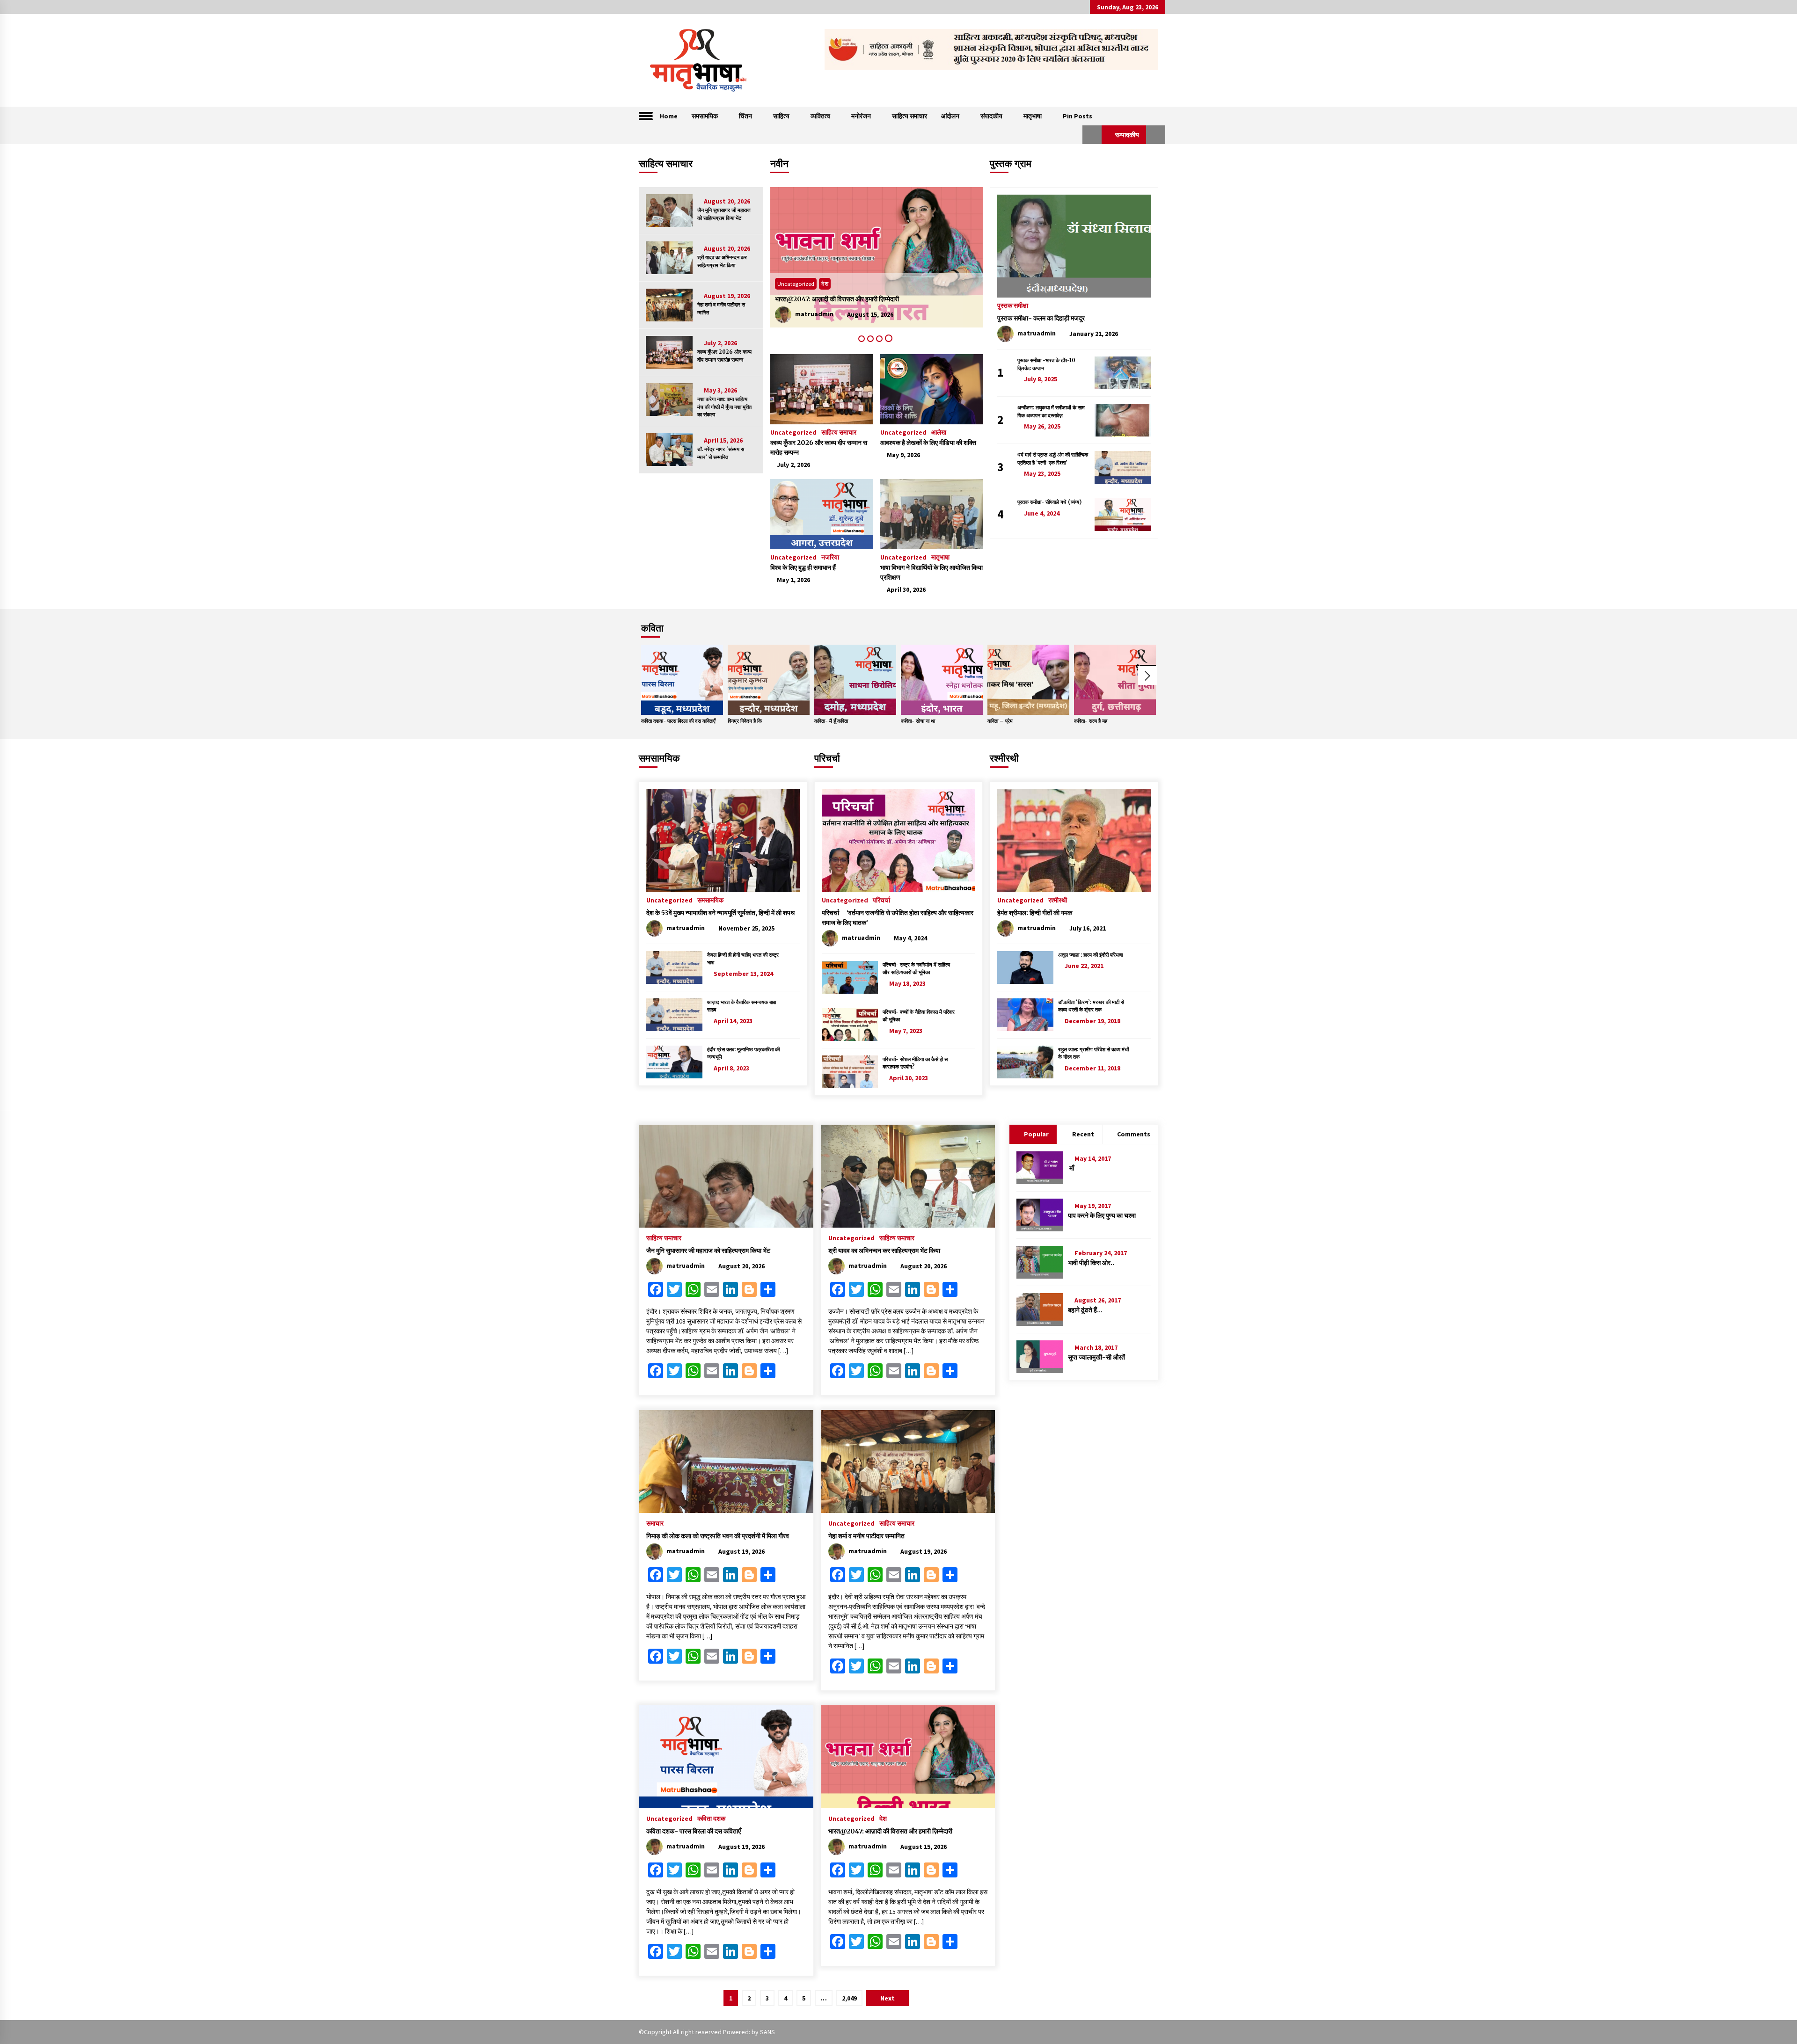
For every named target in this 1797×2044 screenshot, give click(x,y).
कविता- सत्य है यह (1091, 721)
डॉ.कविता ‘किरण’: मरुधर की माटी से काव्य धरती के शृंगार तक (1091, 1006)
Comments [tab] (1134, 1134)
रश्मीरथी (1004, 758)
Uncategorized (796, 284)
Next (1147, 676)
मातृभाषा (1033, 116)
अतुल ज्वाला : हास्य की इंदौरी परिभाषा (1090, 955)
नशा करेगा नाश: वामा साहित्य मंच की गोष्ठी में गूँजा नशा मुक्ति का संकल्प (724, 407)
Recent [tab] (1083, 1134)
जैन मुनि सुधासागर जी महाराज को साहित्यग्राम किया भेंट (724, 214)
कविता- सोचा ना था (918, 721)
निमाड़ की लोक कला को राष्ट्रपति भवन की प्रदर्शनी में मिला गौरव (718, 1536)
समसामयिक (705, 116)
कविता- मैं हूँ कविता (831, 721)
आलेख (939, 432)
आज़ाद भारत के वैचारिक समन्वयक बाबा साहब (741, 1006)
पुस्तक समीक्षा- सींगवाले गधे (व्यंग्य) (1049, 502)
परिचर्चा (827, 758)
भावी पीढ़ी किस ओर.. (1091, 1263)
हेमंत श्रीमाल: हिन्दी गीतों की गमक (1035, 913)
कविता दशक (835, 284)
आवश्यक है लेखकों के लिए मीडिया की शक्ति (928, 443)
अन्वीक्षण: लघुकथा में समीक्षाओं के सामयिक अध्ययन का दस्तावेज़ (1051, 411)
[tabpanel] (877, 257)
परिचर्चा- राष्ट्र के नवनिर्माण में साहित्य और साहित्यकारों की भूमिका (916, 969)
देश (883, 1818)
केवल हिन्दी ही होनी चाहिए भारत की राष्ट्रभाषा (743, 959)
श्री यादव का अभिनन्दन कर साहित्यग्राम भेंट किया (722, 261)
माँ (1071, 1168)
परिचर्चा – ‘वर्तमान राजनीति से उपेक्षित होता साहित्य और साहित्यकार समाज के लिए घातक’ (898, 918)
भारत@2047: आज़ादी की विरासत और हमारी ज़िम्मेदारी (890, 1831)
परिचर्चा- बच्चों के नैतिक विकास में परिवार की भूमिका (919, 1016)
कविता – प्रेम (1000, 721)
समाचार (655, 1523)
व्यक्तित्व (820, 116)
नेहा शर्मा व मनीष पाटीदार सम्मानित (721, 309)
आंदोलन (950, 116)
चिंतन (745, 116)
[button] (1092, 135)
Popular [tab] (1036, 1134)
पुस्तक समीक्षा (1013, 305)
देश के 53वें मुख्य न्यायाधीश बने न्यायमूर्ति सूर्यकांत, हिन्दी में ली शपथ (720, 913)
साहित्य (781, 116)
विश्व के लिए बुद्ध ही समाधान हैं (803, 567)
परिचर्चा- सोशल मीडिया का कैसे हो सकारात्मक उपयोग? (915, 1063)
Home (669, 116)
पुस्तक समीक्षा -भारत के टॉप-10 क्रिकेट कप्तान (1046, 364)
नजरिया (830, 557)
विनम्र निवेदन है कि (745, 721)
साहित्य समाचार (909, 116)
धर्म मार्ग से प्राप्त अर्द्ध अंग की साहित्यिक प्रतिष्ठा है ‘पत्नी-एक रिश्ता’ (1053, 459)
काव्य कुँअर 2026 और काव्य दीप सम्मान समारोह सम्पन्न (724, 356)
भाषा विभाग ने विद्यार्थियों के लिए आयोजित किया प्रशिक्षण (931, 572)
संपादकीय (991, 116)
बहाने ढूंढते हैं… (1085, 1310)
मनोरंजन (861, 116)
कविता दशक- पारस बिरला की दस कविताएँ (822, 299)
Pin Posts (1077, 116)
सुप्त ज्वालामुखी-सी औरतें (1096, 1357)
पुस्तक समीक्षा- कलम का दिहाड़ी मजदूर (1041, 318)
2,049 (849, 1998)
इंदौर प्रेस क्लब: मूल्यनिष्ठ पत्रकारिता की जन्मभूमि (743, 1053)
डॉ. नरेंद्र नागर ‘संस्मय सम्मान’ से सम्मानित (721, 453)
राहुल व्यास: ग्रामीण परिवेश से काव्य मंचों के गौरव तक (1093, 1053)
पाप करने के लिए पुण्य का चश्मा (1102, 1215)
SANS (767, 2032)
